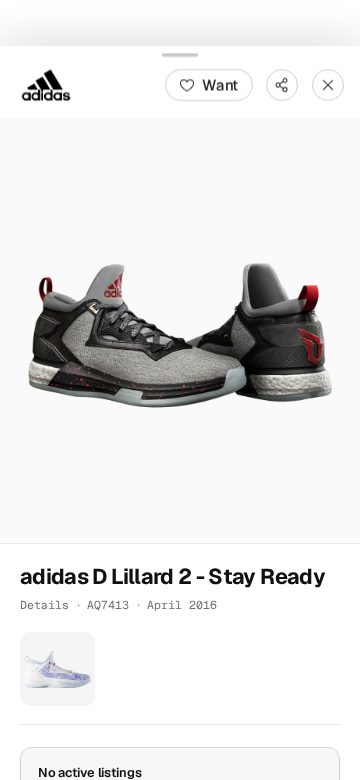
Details (44, 603)
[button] (180, 330)
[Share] (282, 84)
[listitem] (57, 668)
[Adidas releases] (46, 84)
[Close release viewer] (328, 84)
